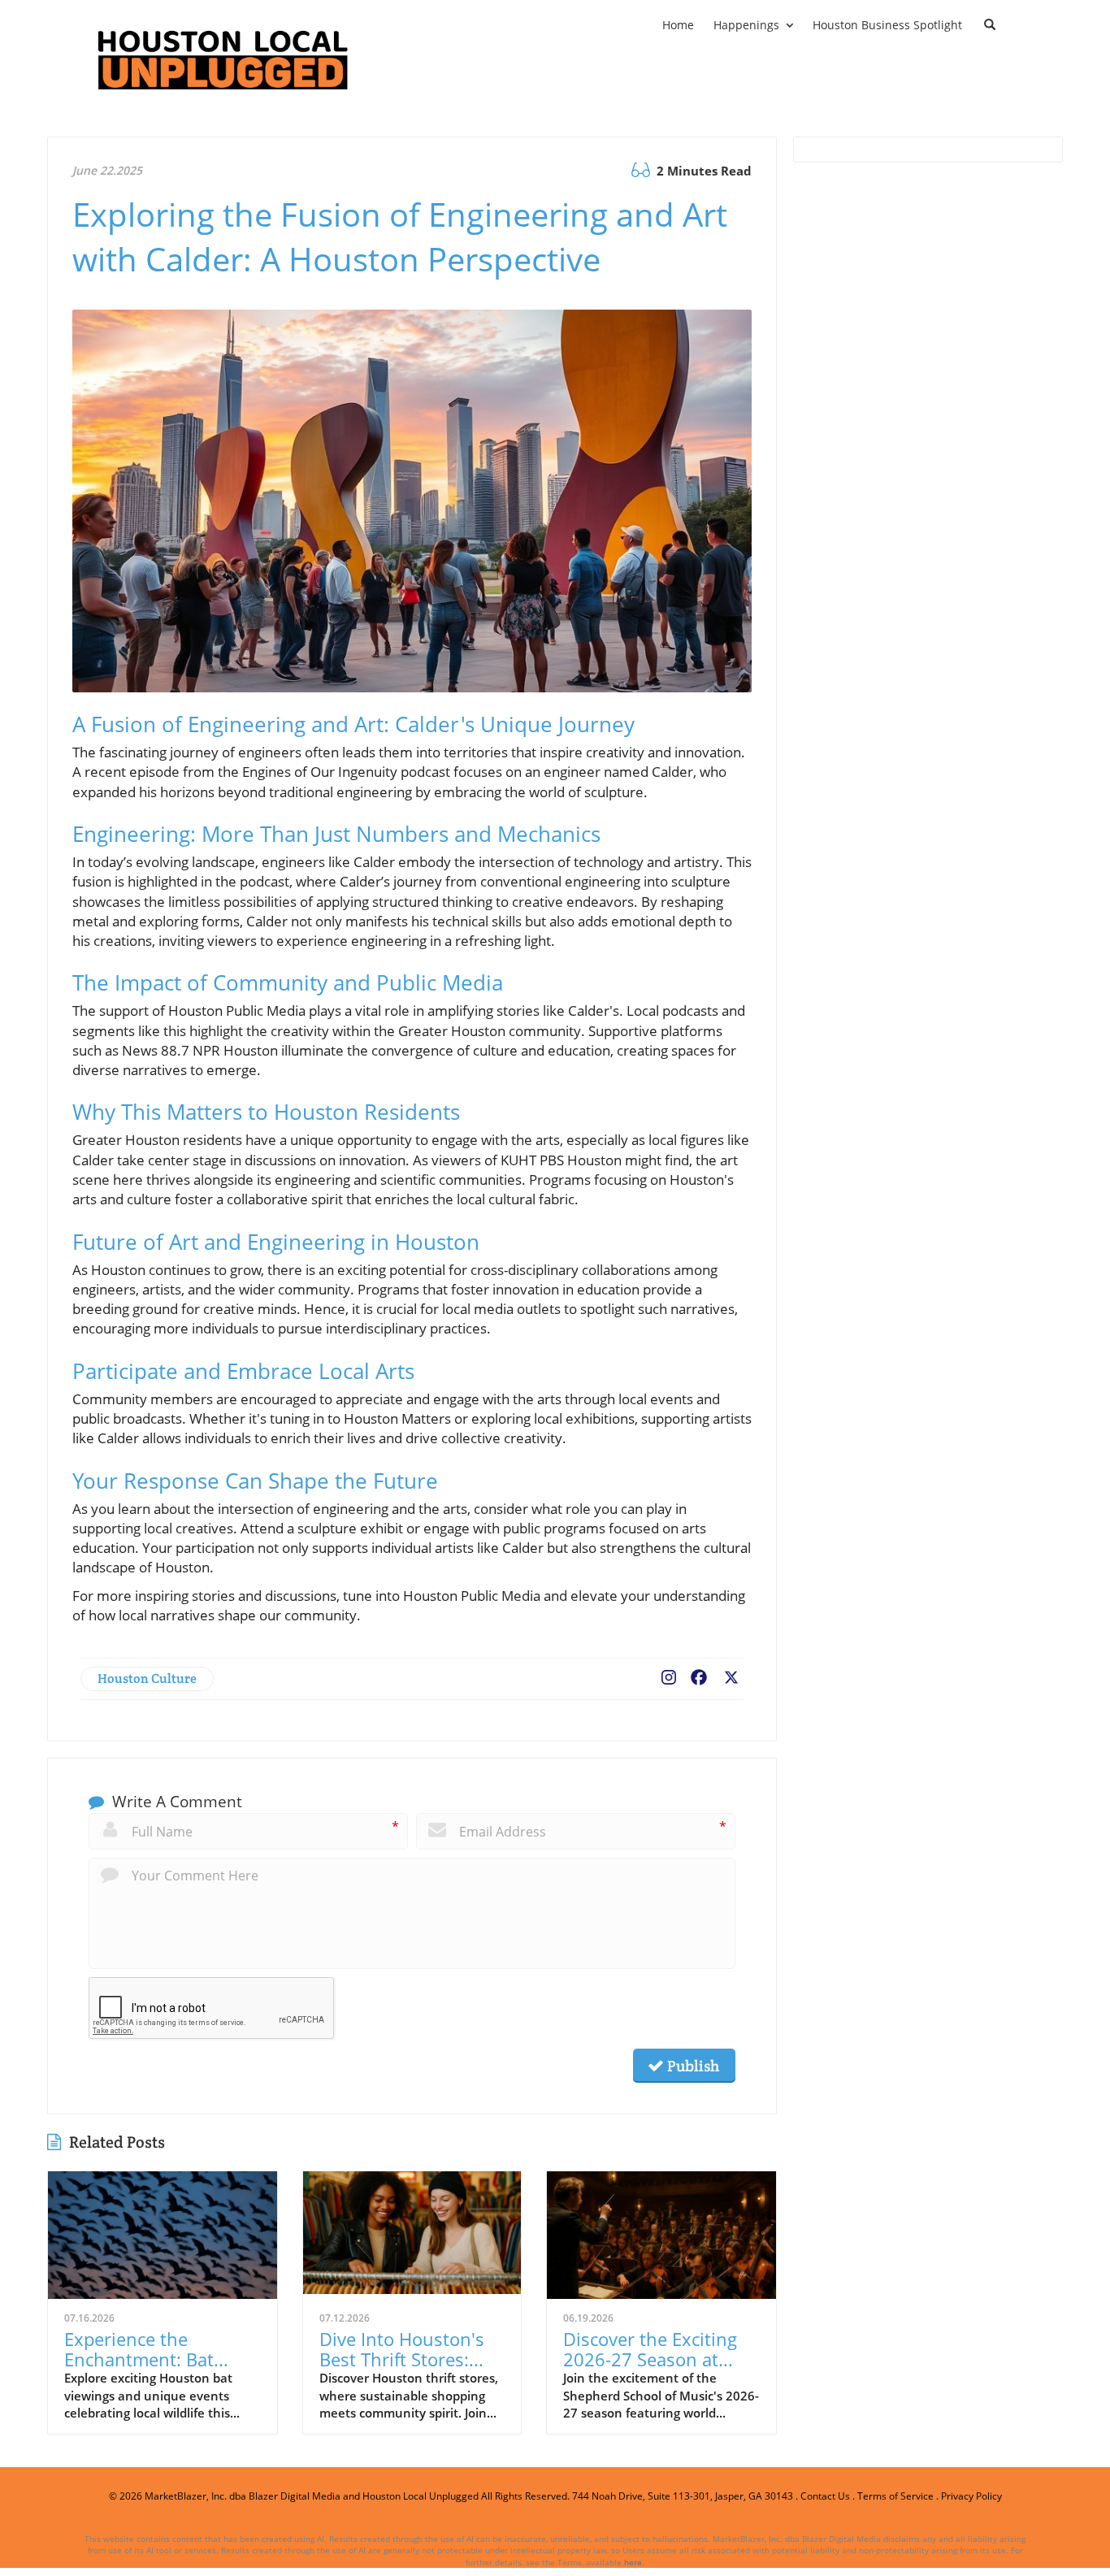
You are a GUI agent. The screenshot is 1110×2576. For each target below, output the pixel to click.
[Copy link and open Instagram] (669, 1674)
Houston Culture (147, 1678)
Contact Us (825, 2496)
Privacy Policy (971, 2496)
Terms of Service (895, 2496)
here (633, 2562)
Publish (692, 2066)
